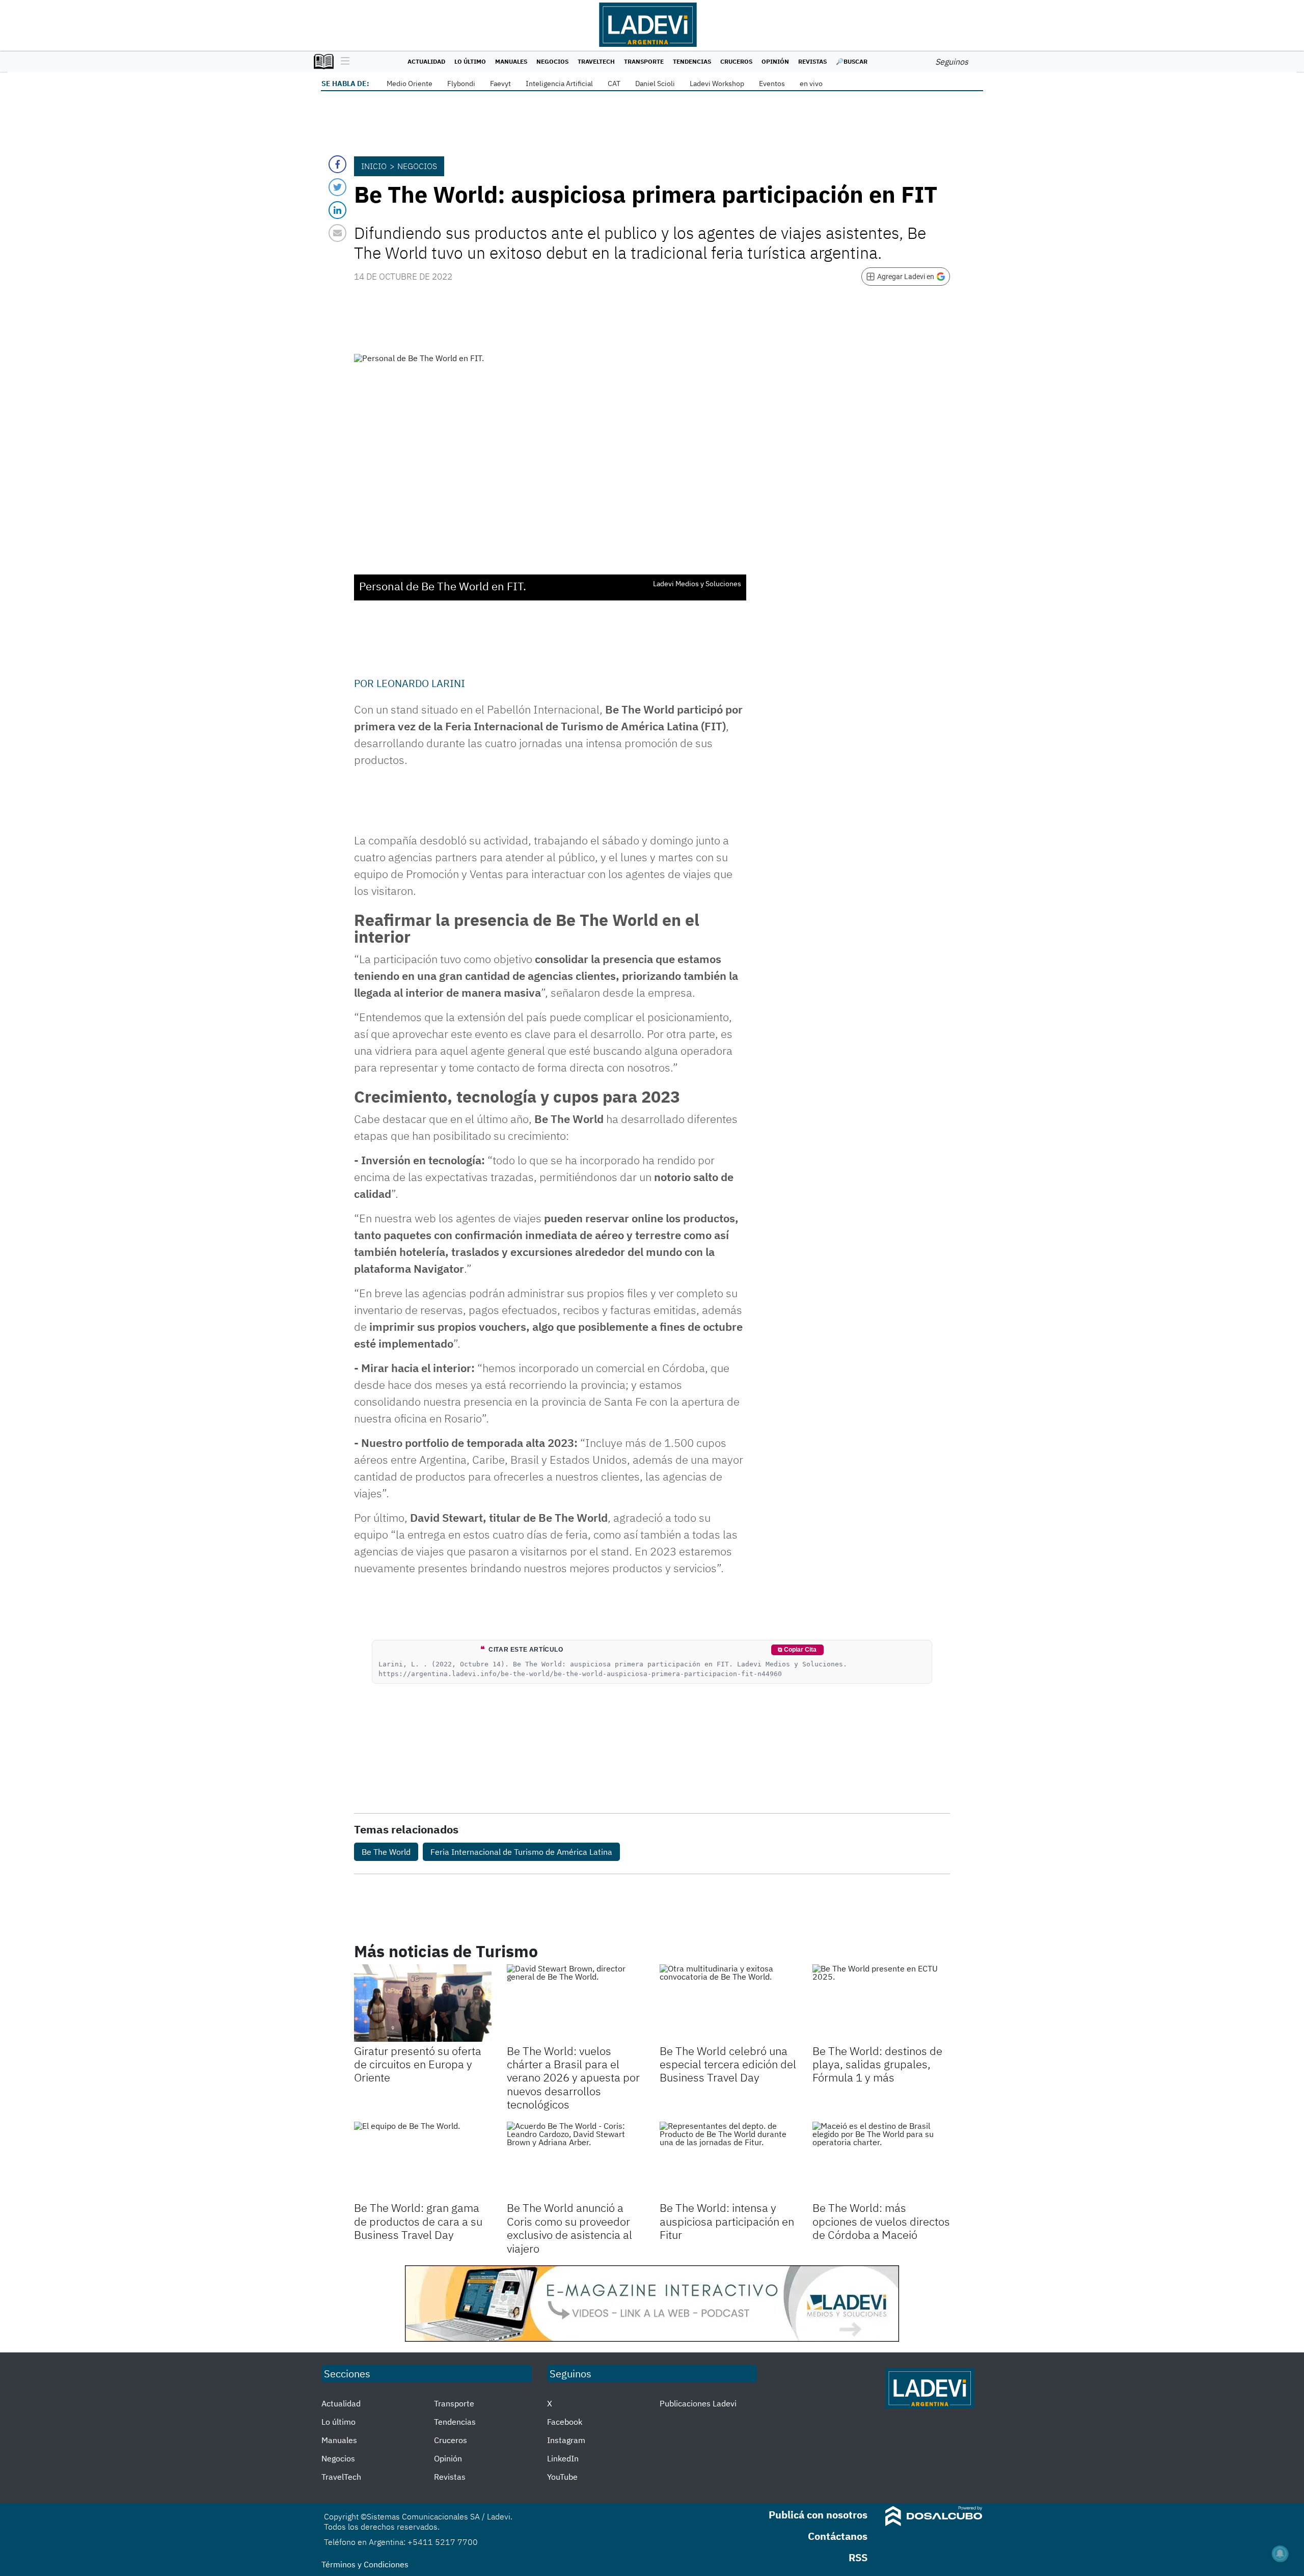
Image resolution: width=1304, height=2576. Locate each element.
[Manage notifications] (1280, 2554)
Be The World (386, 1852)
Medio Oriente (410, 84)
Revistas (812, 61)
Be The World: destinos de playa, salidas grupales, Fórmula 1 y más (877, 2064)
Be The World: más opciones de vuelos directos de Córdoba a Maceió (881, 2221)
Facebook (565, 2422)
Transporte (644, 61)
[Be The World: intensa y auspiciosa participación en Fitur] (728, 2160)
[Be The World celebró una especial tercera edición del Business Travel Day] (728, 2003)
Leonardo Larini (421, 683)
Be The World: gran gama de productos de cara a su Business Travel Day (418, 2221)
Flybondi (461, 84)
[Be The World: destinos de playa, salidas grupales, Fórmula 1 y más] (881, 2003)
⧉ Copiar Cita (797, 1650)
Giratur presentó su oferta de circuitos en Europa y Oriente (418, 2064)
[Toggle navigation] (343, 62)
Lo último (470, 61)
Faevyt (500, 84)
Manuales (511, 61)
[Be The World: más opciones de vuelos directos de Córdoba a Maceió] (881, 2160)
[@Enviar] (337, 233)
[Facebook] (337, 164)
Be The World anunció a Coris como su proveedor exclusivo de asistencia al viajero (569, 2228)
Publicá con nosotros (818, 2515)
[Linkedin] (337, 210)
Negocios (552, 61)
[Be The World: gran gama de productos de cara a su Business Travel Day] (423, 2160)
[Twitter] (337, 187)
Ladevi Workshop (717, 84)
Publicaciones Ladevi (698, 2403)
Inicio (374, 166)
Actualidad (426, 61)
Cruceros (736, 61)
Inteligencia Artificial (559, 84)
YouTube (562, 2477)
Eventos (772, 84)
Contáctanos (838, 2536)
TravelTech (596, 61)
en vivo (811, 84)
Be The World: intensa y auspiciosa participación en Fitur (727, 2221)
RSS (858, 2557)
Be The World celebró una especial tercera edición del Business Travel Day (728, 2064)
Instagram (566, 2440)
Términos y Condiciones (365, 2564)
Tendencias (692, 61)
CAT (614, 84)
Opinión (775, 61)
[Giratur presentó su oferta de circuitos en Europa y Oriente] (423, 2003)
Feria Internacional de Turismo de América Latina (521, 1852)
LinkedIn (563, 2458)
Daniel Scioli (655, 84)
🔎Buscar (852, 61)
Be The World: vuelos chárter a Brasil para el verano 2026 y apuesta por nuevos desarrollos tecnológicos (573, 2078)
